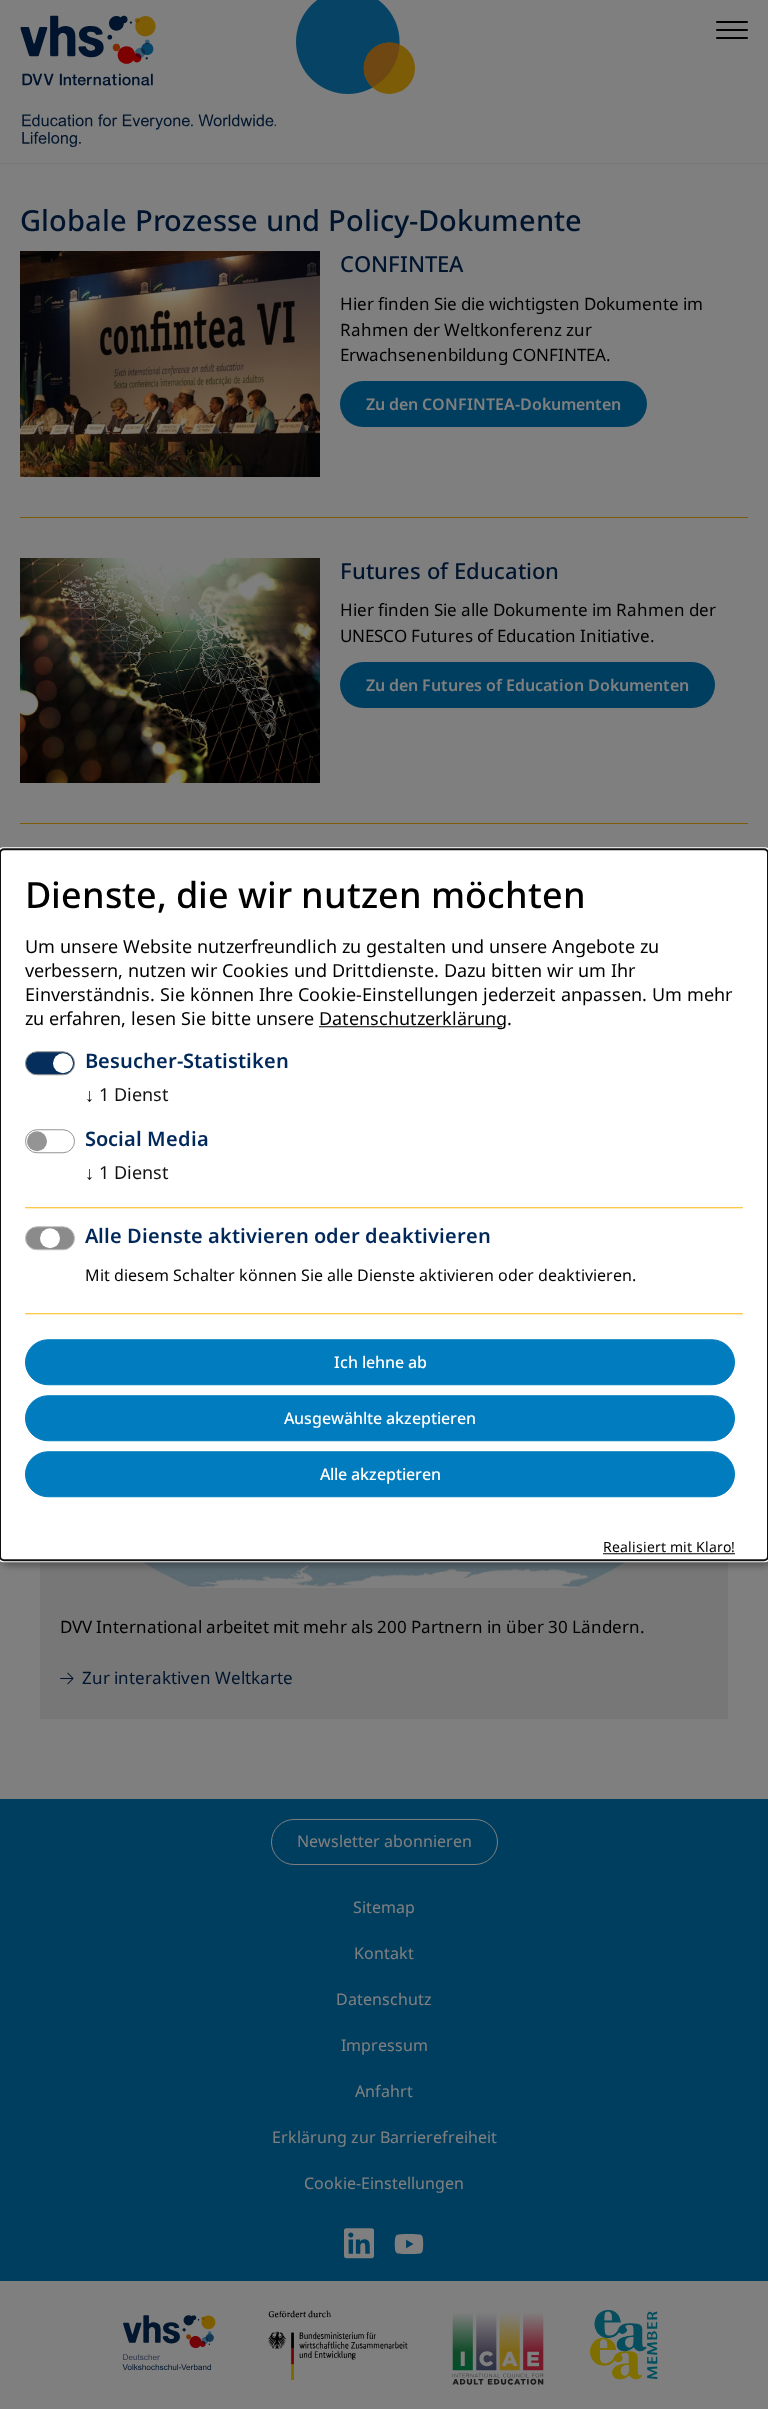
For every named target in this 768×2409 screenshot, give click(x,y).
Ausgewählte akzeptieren (380, 1418)
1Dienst (127, 1095)
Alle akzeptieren (380, 1474)
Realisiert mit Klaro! (669, 1547)
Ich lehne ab (380, 1362)
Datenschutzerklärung (413, 1019)
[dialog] (384, 1204)
